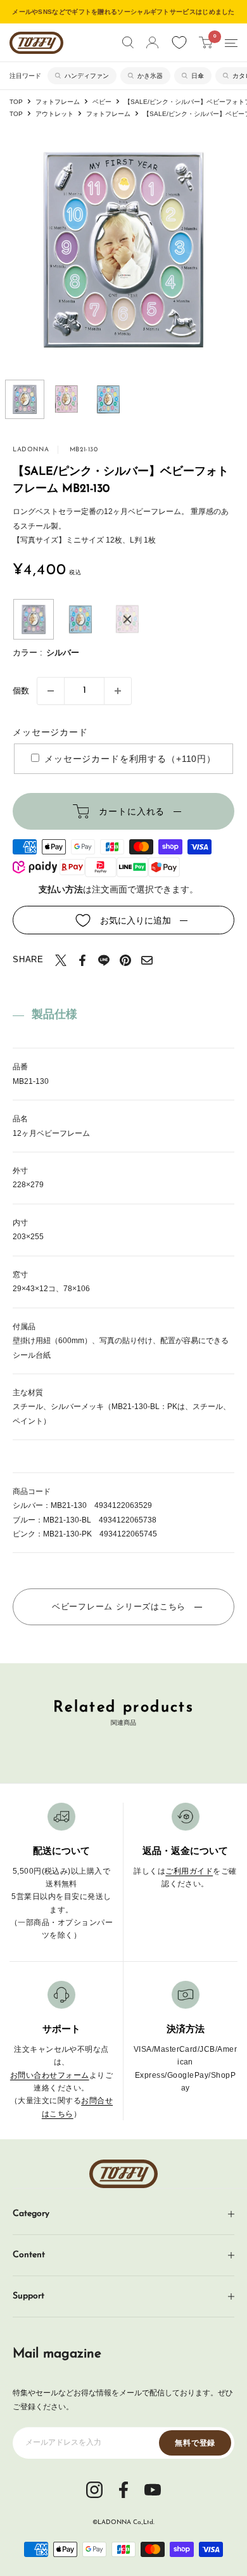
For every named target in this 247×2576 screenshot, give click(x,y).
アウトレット (54, 114)
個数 (21, 691)
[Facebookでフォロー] (123, 2489)
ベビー (102, 102)
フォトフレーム (58, 102)
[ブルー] (80, 619)
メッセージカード (50, 732)
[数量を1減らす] (51, 691)
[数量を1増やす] (118, 691)
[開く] (128, 42)
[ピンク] (127, 619)
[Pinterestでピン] (125, 960)
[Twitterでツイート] (61, 960)
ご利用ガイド (189, 1871)
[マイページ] (152, 42)
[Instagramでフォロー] (94, 2489)
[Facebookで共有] (82, 960)
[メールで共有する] (147, 960)
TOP (16, 102)
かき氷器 (150, 76)
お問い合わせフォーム (50, 2075)
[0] (206, 42)
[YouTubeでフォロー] (153, 2489)
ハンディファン (87, 76)
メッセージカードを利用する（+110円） (130, 759)
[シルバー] (34, 619)
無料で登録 (195, 2443)
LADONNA (31, 450)
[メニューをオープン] (231, 43)
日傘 (198, 76)
